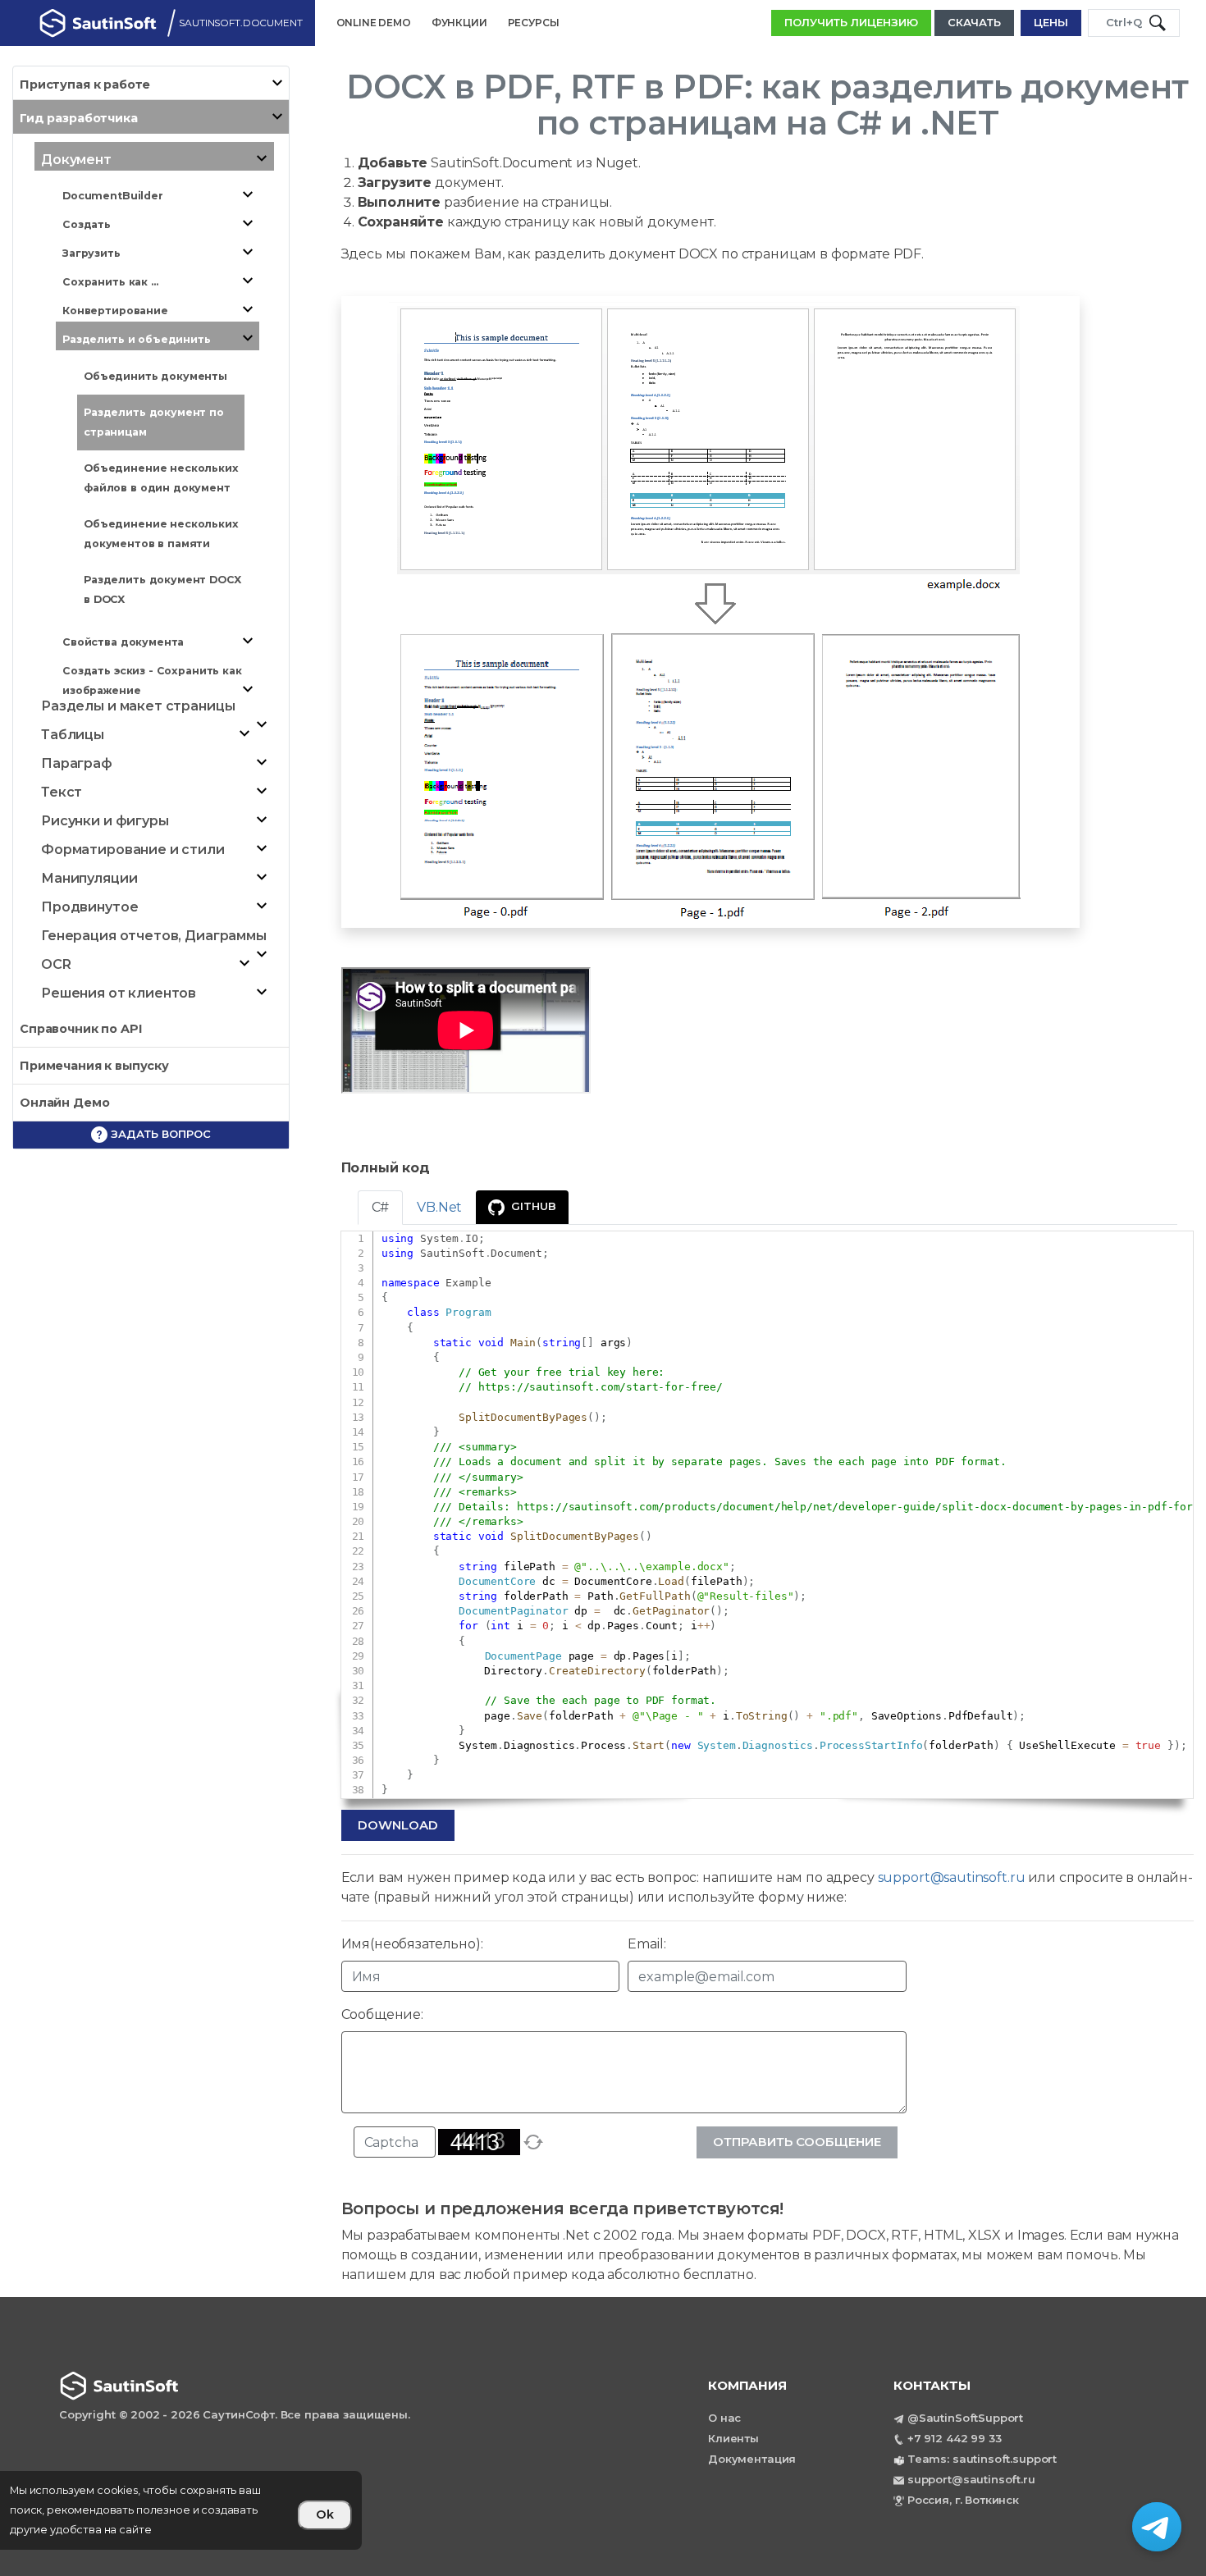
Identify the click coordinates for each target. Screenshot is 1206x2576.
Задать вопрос (159, 1134)
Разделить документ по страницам (154, 422)
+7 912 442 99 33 (955, 2438)
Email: (646, 1944)
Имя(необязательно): (412, 1944)
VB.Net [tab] (439, 1207)
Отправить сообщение (797, 2142)
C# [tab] (381, 1207)
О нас (724, 2418)
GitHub (534, 1206)
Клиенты (733, 2438)
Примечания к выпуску (94, 1066)
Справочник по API (80, 1029)
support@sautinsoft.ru (952, 1877)
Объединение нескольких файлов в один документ (161, 478)
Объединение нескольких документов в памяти (161, 534)
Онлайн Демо (64, 1103)
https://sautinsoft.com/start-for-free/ (601, 1387)
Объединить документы (155, 376)
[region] (181, 2510)
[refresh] (533, 2142)
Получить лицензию (851, 22)
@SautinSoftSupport (965, 2418)
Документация (752, 2459)
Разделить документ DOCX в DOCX (162, 589)
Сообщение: (383, 2014)
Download (398, 1825)
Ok (325, 2514)
